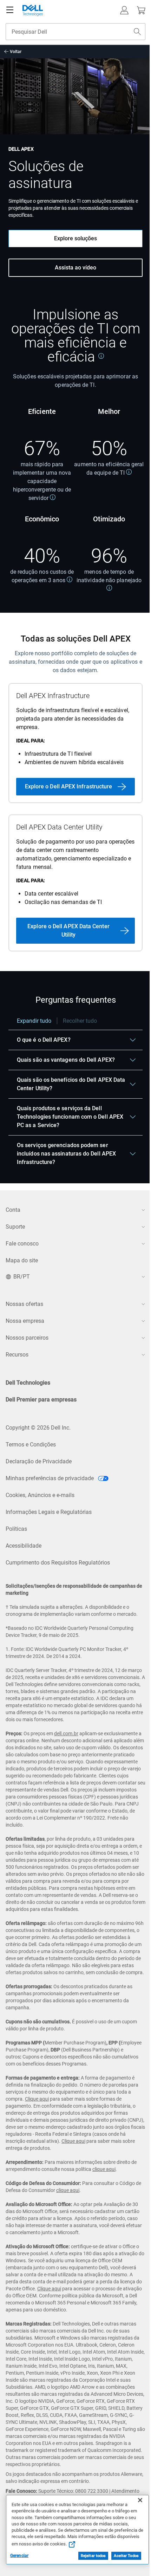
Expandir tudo (34, 1021)
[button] (124, 10)
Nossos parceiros (27, 1338)
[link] (101, 356)
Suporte (15, 1227)
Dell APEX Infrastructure (53, 696)
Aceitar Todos (126, 2556)
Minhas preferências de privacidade (50, 1478)
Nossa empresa (25, 1321)
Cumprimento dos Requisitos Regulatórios (58, 1563)
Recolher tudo (80, 1021)
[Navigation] (10, 10)
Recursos (17, 1355)
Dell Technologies (28, 1383)
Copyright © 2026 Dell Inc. (38, 1428)
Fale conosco (22, 1244)
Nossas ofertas (24, 1304)
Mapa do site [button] (22, 1260)
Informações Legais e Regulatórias (49, 1512)
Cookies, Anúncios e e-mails (40, 1495)
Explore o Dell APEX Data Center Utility (68, 931)
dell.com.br (66, 1733)
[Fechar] (140, 2500)
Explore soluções (75, 238)
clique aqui (104, 2169)
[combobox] (75, 32)
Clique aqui (37, 2099)
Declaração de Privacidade (39, 1461)
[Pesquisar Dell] (137, 32)
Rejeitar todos (93, 2556)
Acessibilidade (24, 1546)
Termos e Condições (31, 1445)
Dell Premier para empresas (41, 1400)
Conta (13, 1210)
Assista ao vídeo (75, 268)
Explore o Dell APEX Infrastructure (69, 786)
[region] (75, 1095)
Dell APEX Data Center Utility (59, 827)
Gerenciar (19, 2556)
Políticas (16, 1529)
